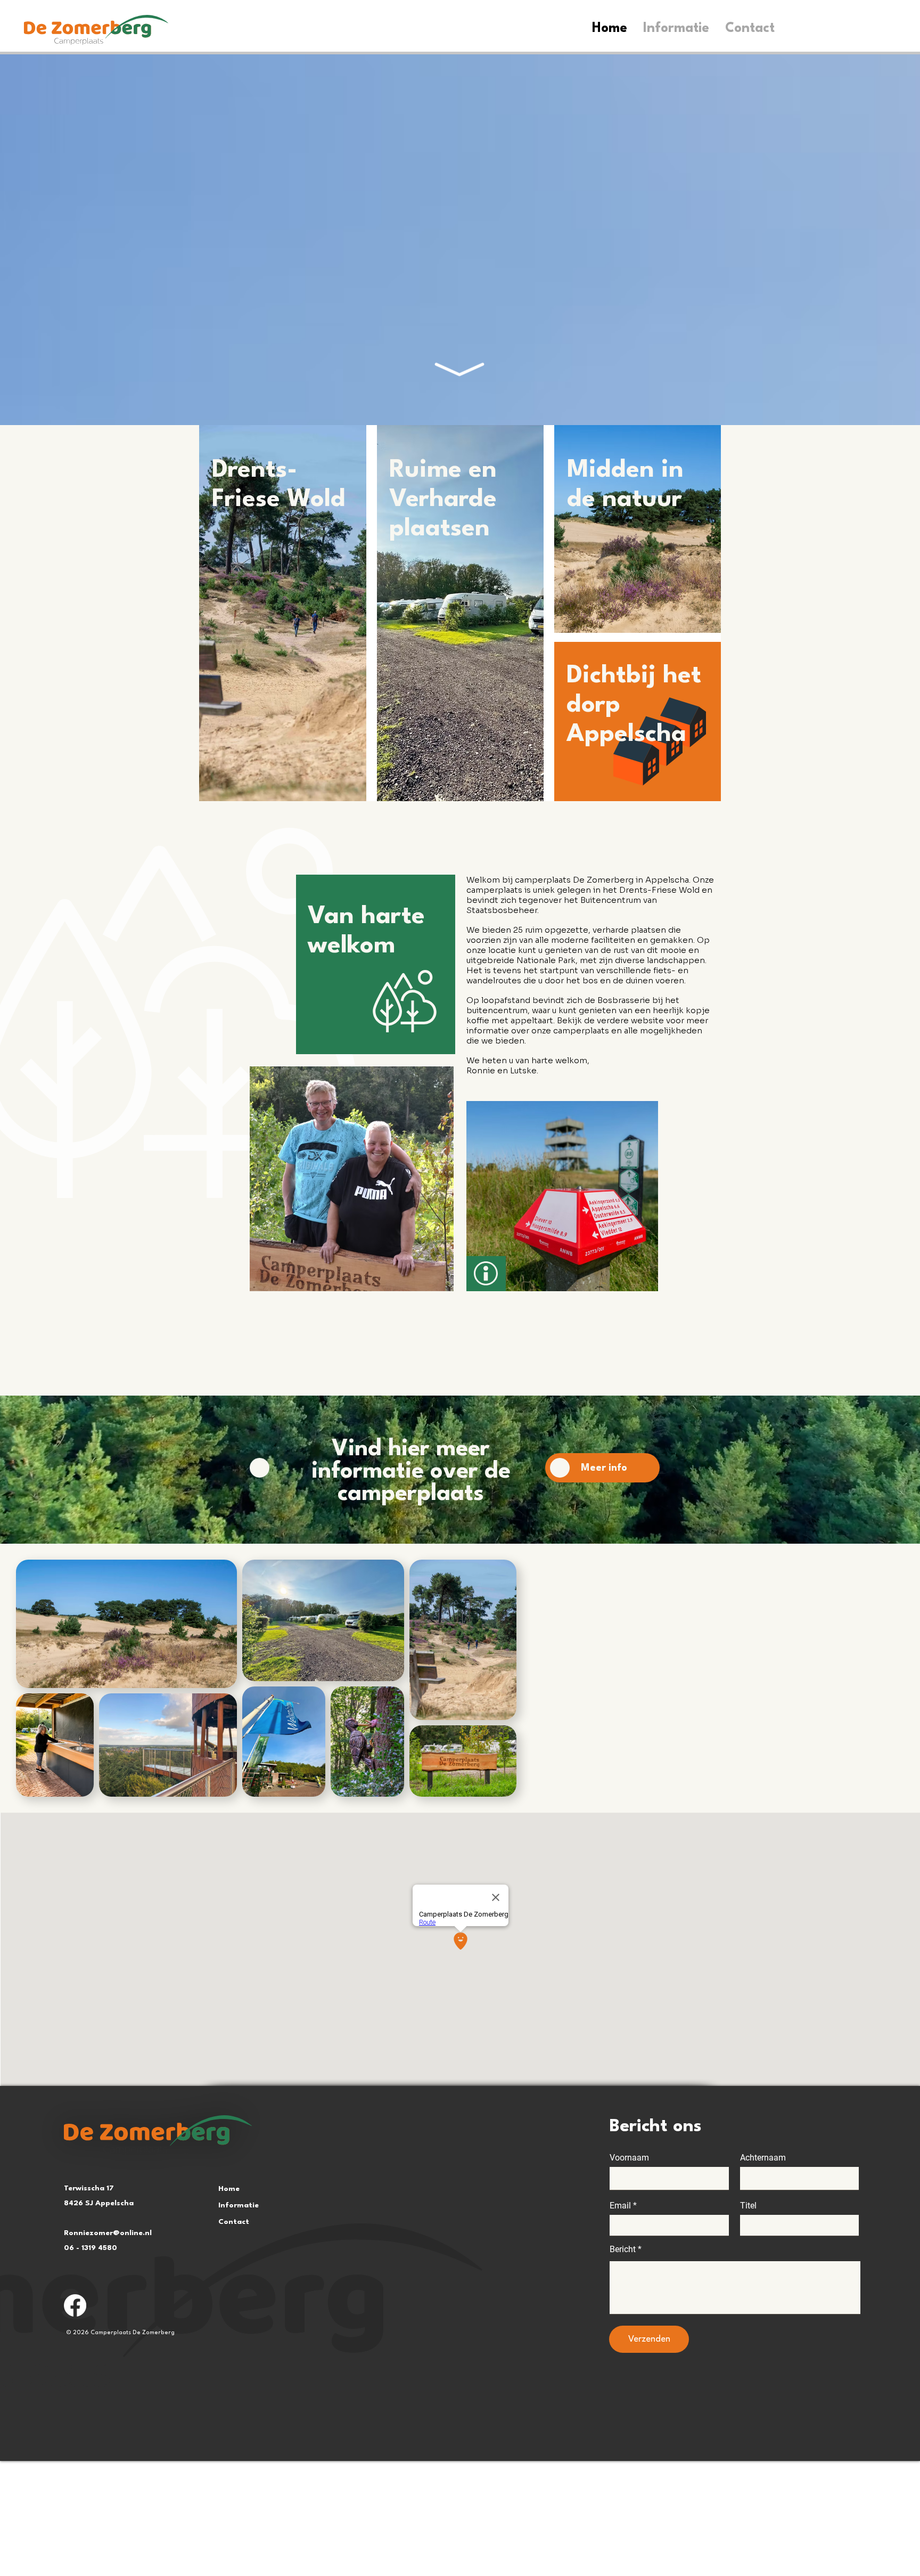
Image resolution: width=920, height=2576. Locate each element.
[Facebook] (75, 2305)
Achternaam (763, 2158)
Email (620, 2206)
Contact (234, 2222)
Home (229, 2189)
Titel (748, 2206)
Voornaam (629, 2158)
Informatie (239, 2205)
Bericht (623, 2249)
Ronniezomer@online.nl (108, 2233)
